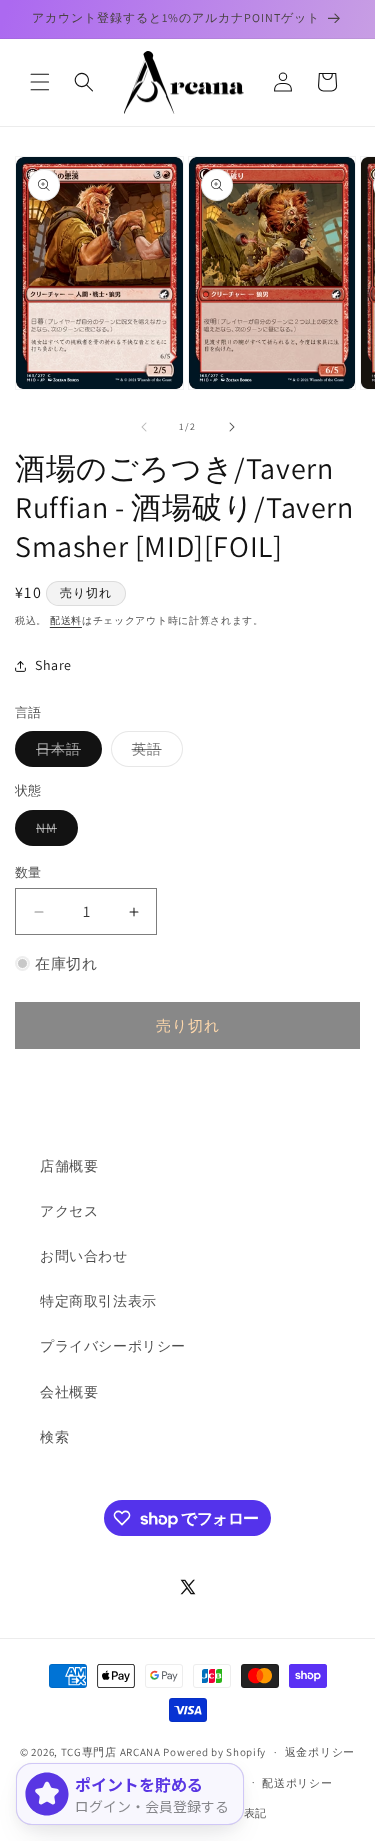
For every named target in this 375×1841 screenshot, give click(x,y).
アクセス (69, 1211)
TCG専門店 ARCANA (111, 1752)
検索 (54, 1437)
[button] (40, 82)
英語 (154, 753)
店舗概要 (69, 1166)
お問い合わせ (84, 1256)
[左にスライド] (144, 427)
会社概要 (69, 1392)
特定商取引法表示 (98, 1301)
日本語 (65, 753)
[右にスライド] (232, 427)
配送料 (66, 620)
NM (53, 832)
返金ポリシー (320, 1752)
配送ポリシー (297, 1783)
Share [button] (53, 665)
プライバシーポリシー (113, 1346)
